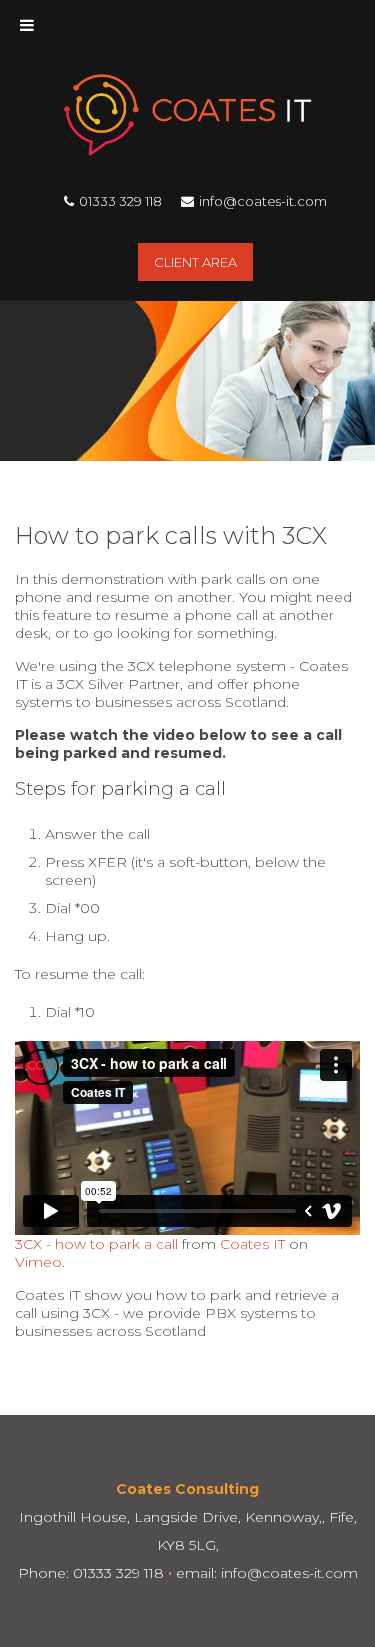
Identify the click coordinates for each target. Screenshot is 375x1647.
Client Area (195, 262)
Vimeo (38, 1262)
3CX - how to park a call (96, 1244)
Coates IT (252, 1244)
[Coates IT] (187, 150)
